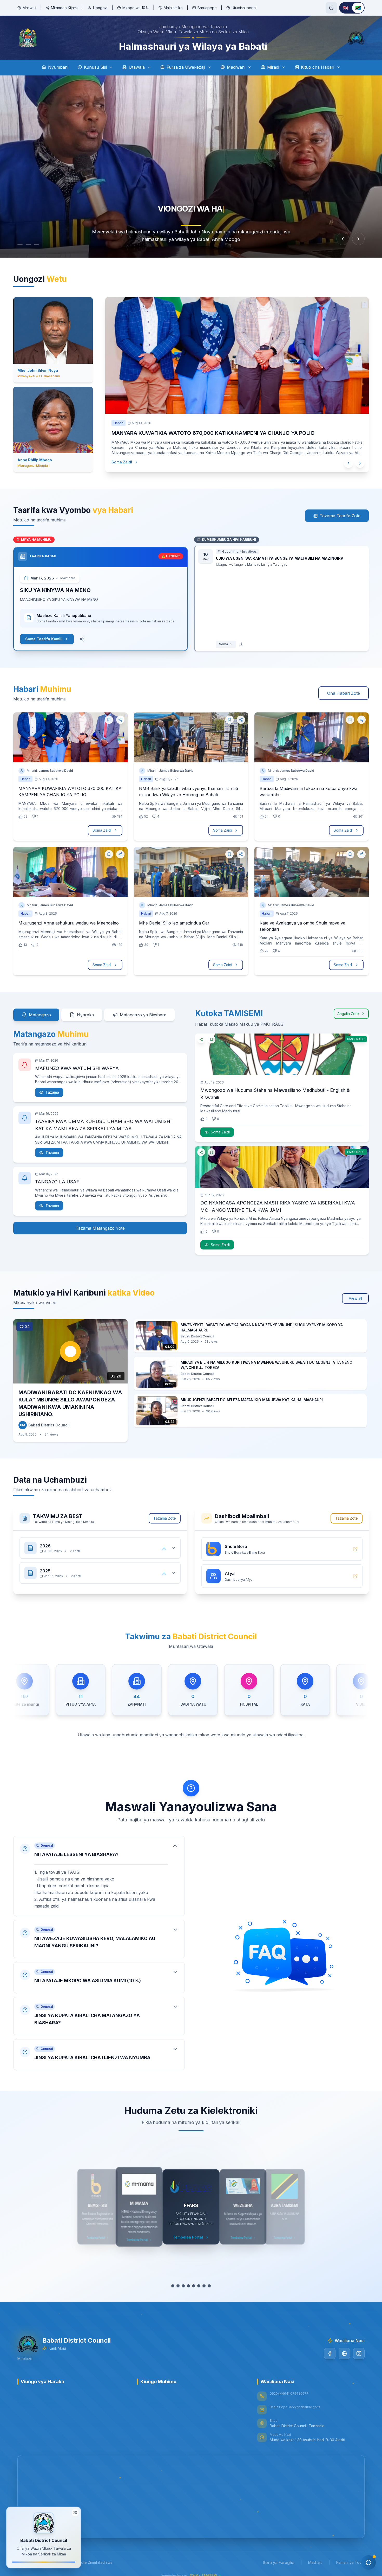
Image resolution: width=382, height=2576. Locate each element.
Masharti (315, 2562)
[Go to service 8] (209, 2286)
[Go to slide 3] (42, 245)
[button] (99, 1876)
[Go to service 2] (178, 2286)
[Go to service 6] (199, 2286)
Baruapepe (207, 8)
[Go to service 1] (173, 2286)
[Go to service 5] (194, 2286)
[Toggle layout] (75, 2514)
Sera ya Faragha (279, 2562)
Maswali (29, 8)
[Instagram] (359, 2354)
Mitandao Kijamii (65, 8)
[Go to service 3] (183, 2286)
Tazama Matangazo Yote (100, 1228)
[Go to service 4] (188, 2286)
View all (355, 1298)
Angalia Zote (348, 1014)
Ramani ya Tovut (350, 2562)
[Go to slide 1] (20, 245)
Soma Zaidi (122, 462)
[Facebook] (330, 2354)
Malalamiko (173, 8)
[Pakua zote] (164, 1548)
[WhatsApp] (344, 2354)
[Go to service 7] (204, 2286)
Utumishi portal (244, 8)
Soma (223, 644)
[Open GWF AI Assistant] (368, 2562)
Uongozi (100, 8)
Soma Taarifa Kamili (44, 639)
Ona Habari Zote (344, 693)
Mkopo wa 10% (136, 8)
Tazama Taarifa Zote (340, 516)
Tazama (52, 1092)
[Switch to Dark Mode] (331, 8)
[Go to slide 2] (31, 245)
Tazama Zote (165, 1518)
